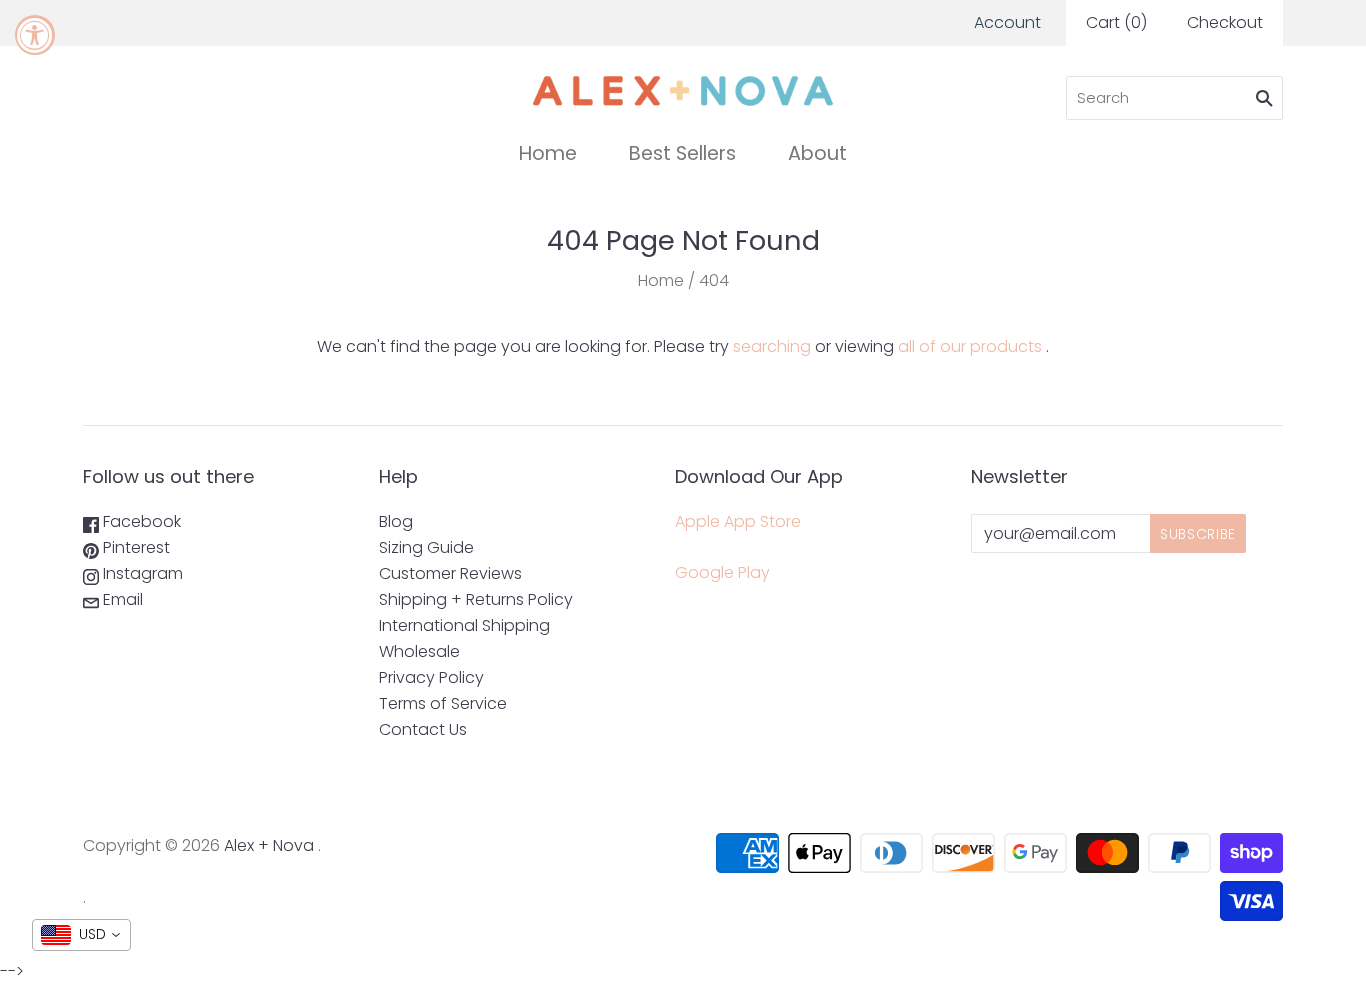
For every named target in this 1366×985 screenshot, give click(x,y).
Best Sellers (682, 153)
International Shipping (464, 625)
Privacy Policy (431, 677)
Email (121, 599)
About (817, 153)
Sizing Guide (426, 547)
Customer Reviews (450, 573)
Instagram (141, 573)
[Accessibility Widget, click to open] (35, 35)
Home (548, 153)
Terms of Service (443, 703)
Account (1007, 22)
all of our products (970, 346)
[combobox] (81, 935)
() (1116, 22)
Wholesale (419, 651)
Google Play (722, 572)
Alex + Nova (269, 845)
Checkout (1225, 22)
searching (772, 346)
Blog (396, 521)
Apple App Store (738, 521)
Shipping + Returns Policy (476, 599)
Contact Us (423, 729)
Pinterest (134, 547)
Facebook (140, 521)
